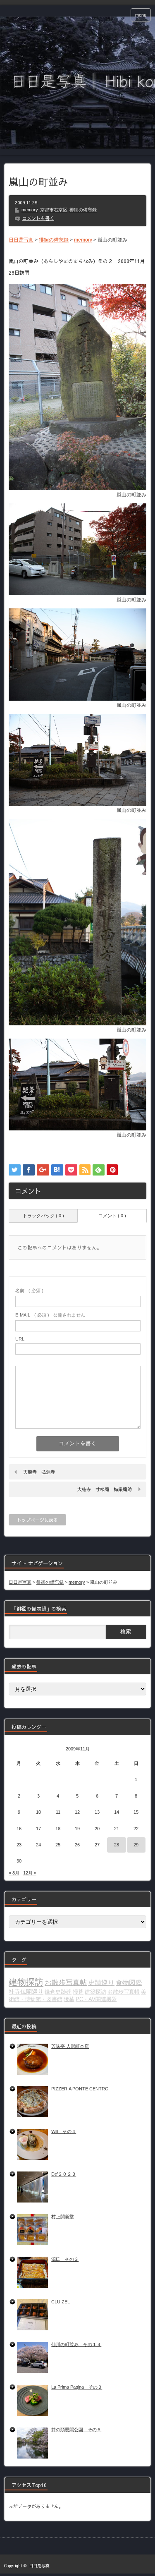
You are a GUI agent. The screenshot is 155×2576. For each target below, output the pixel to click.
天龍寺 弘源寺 (39, 1472)
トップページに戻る (37, 1520)
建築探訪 (95, 1992)
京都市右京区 (54, 210)
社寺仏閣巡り (26, 1992)
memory (30, 210)
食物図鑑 (129, 1983)
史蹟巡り (101, 1983)
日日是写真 (39, 2566)
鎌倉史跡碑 (58, 1992)
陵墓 (69, 1999)
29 (136, 1845)
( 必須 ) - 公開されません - (52, 1315)
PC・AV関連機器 (96, 1999)
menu (141, 15)
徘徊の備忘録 (83, 210)
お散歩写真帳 (124, 1992)
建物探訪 (26, 1982)
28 (117, 1845)
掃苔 (78, 1992)
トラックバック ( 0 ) (43, 1216)
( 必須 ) (29, 1290)
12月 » (30, 1873)
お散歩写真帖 (66, 1982)
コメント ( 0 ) (112, 1216)
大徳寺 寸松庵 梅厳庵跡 (105, 1489)
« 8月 (14, 1873)
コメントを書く (38, 218)
